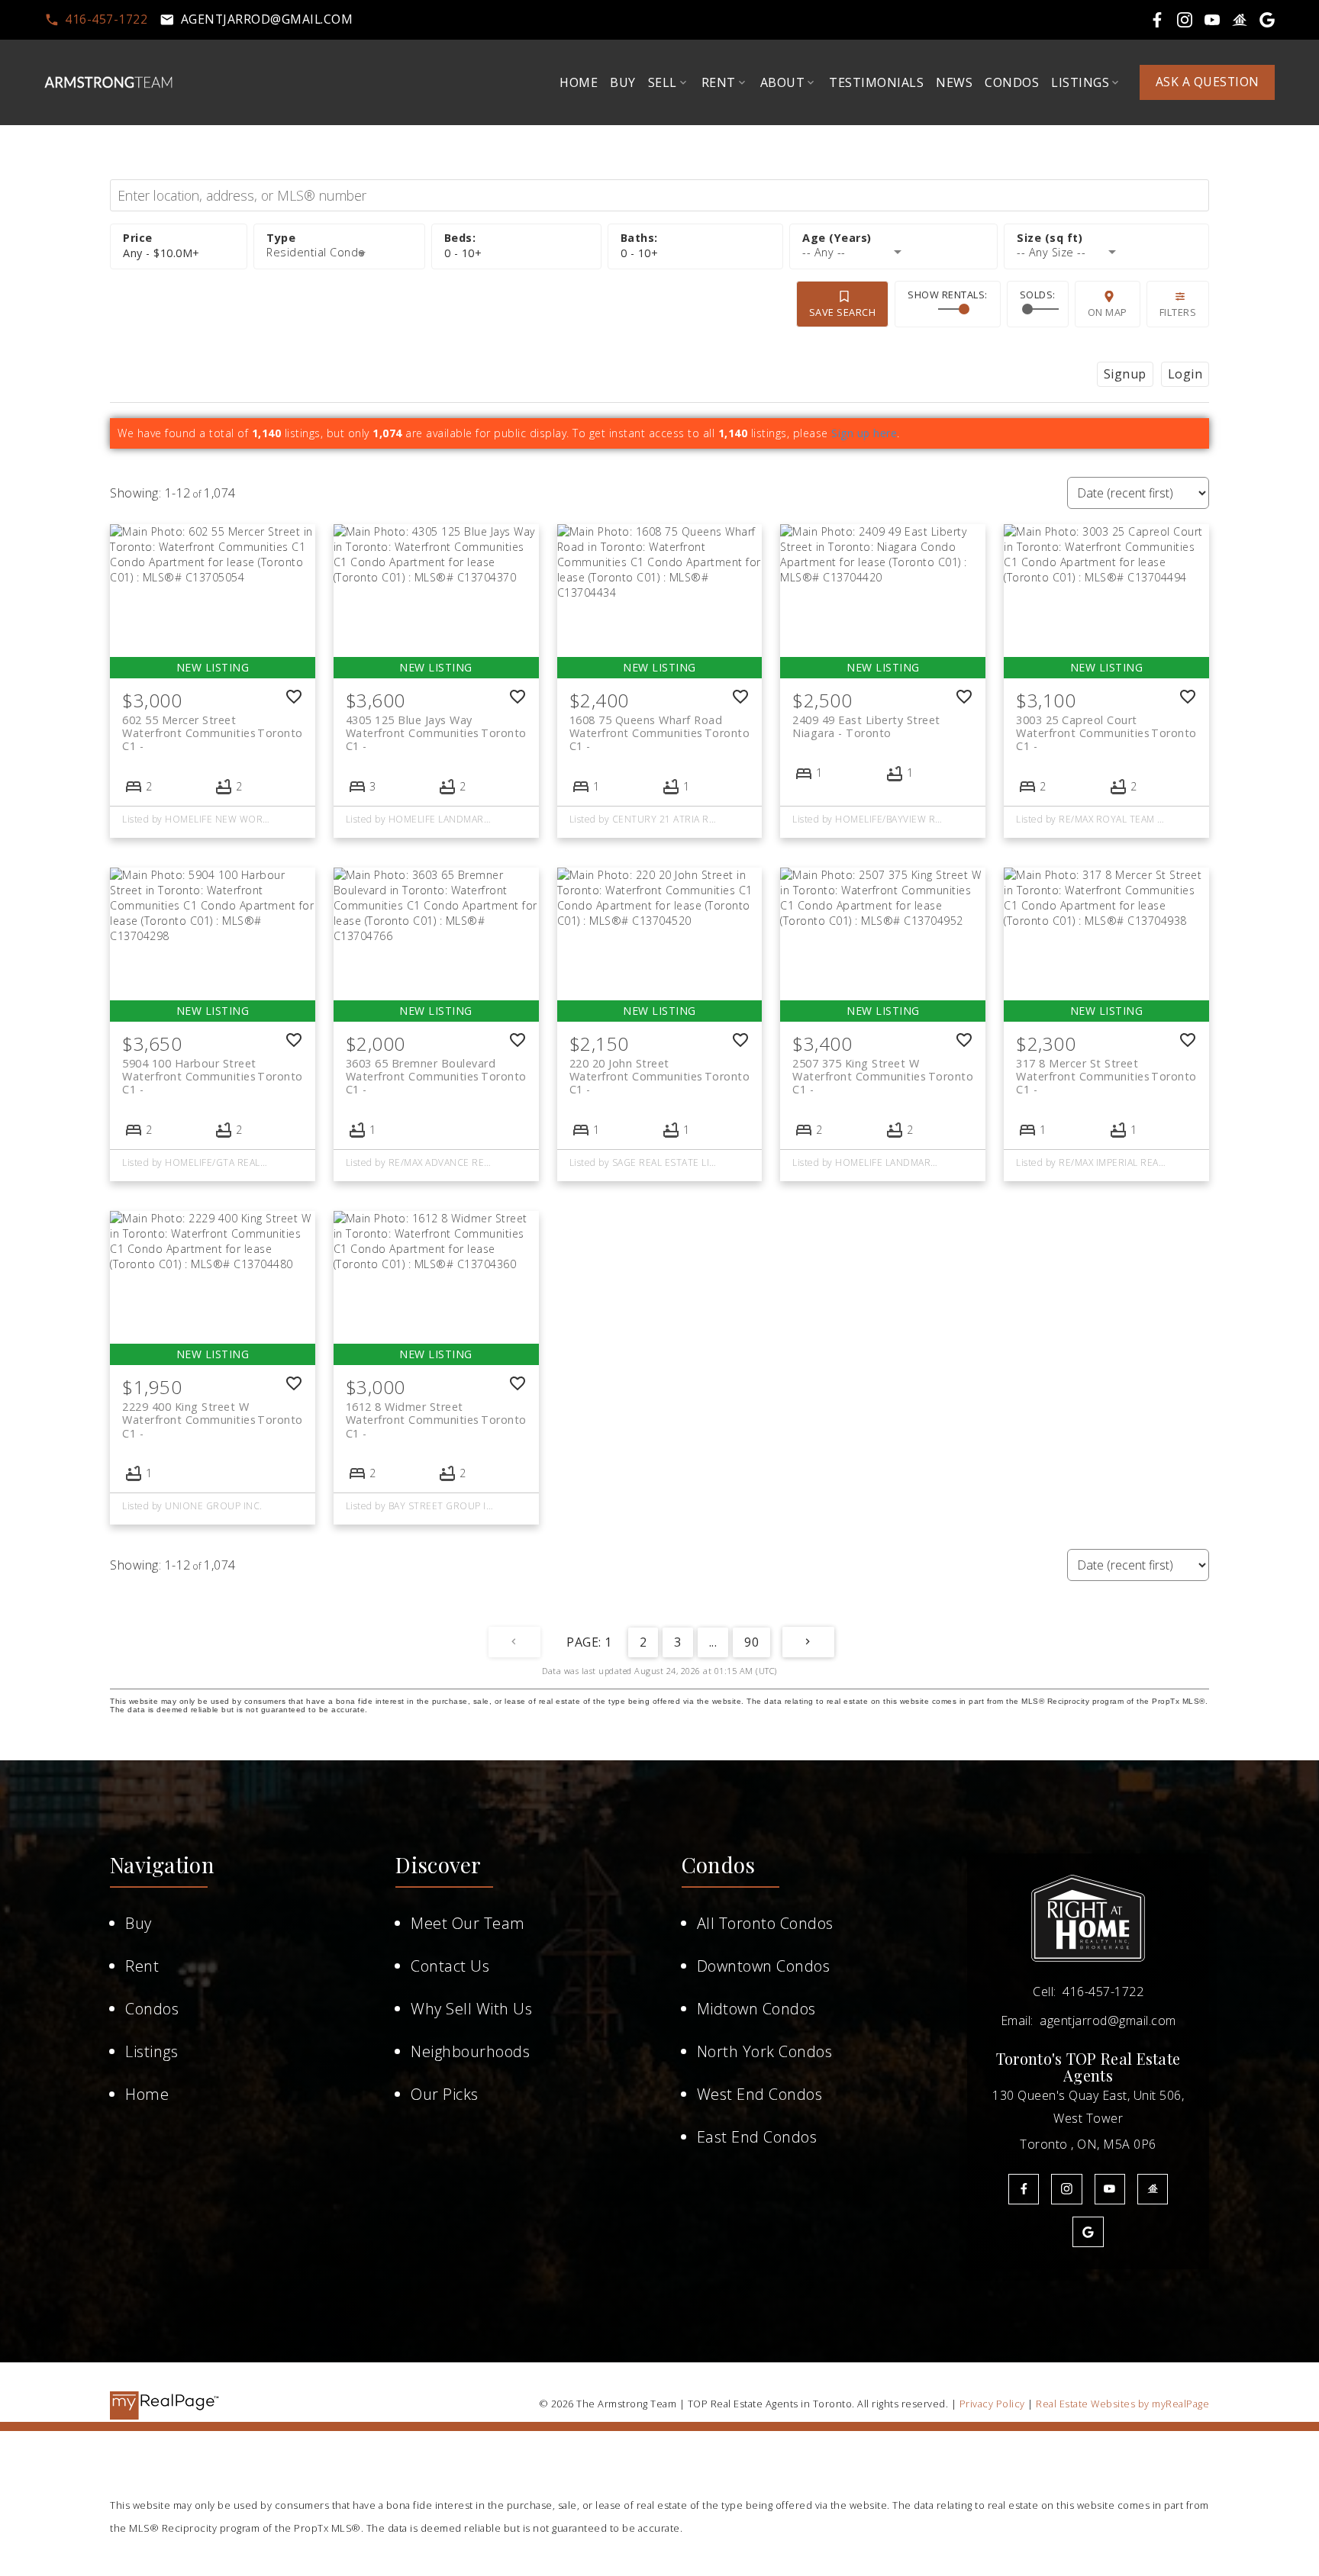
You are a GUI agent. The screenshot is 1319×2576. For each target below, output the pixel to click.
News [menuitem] (954, 82)
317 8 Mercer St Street (1106, 1070)
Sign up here (864, 433)
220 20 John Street (660, 1070)
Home (147, 2094)
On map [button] (1108, 312)
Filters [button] (1178, 312)
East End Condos (757, 2137)
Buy (139, 1923)
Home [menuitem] (579, 82)
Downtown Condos (764, 1966)
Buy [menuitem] (623, 82)
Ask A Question (1208, 82)
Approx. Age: (893, 238)
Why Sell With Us (471, 2009)
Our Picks (445, 2094)
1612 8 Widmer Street (436, 1413)
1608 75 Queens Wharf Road (660, 726)
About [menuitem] (783, 82)
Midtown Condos (756, 2009)
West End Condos (760, 2094)
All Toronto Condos (765, 1923)
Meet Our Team (468, 1923)
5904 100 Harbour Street (213, 1070)
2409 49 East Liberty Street (866, 726)
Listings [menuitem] (1080, 82)
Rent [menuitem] (719, 82)
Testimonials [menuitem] (876, 82)
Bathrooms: (640, 253)
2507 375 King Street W (883, 1070)
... (713, 1642)
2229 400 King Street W (213, 1413)
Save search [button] (843, 312)
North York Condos (765, 2051)
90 (751, 1642)
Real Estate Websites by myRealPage (1122, 2404)
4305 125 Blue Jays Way (436, 726)
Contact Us (450, 1966)
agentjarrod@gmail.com (267, 20)
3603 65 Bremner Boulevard (436, 1070)
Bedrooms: (463, 253)
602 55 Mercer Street (213, 726)
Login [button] (1185, 374)
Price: (161, 253)
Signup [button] (1125, 374)
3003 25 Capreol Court (1106, 726)
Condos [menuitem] (1012, 82)
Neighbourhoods (470, 2051)
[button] (96, 20)
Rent (142, 1966)
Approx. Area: (1106, 238)
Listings (152, 2051)
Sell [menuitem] (663, 82)
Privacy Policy (992, 2404)
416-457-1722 (106, 20)
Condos (152, 2009)
